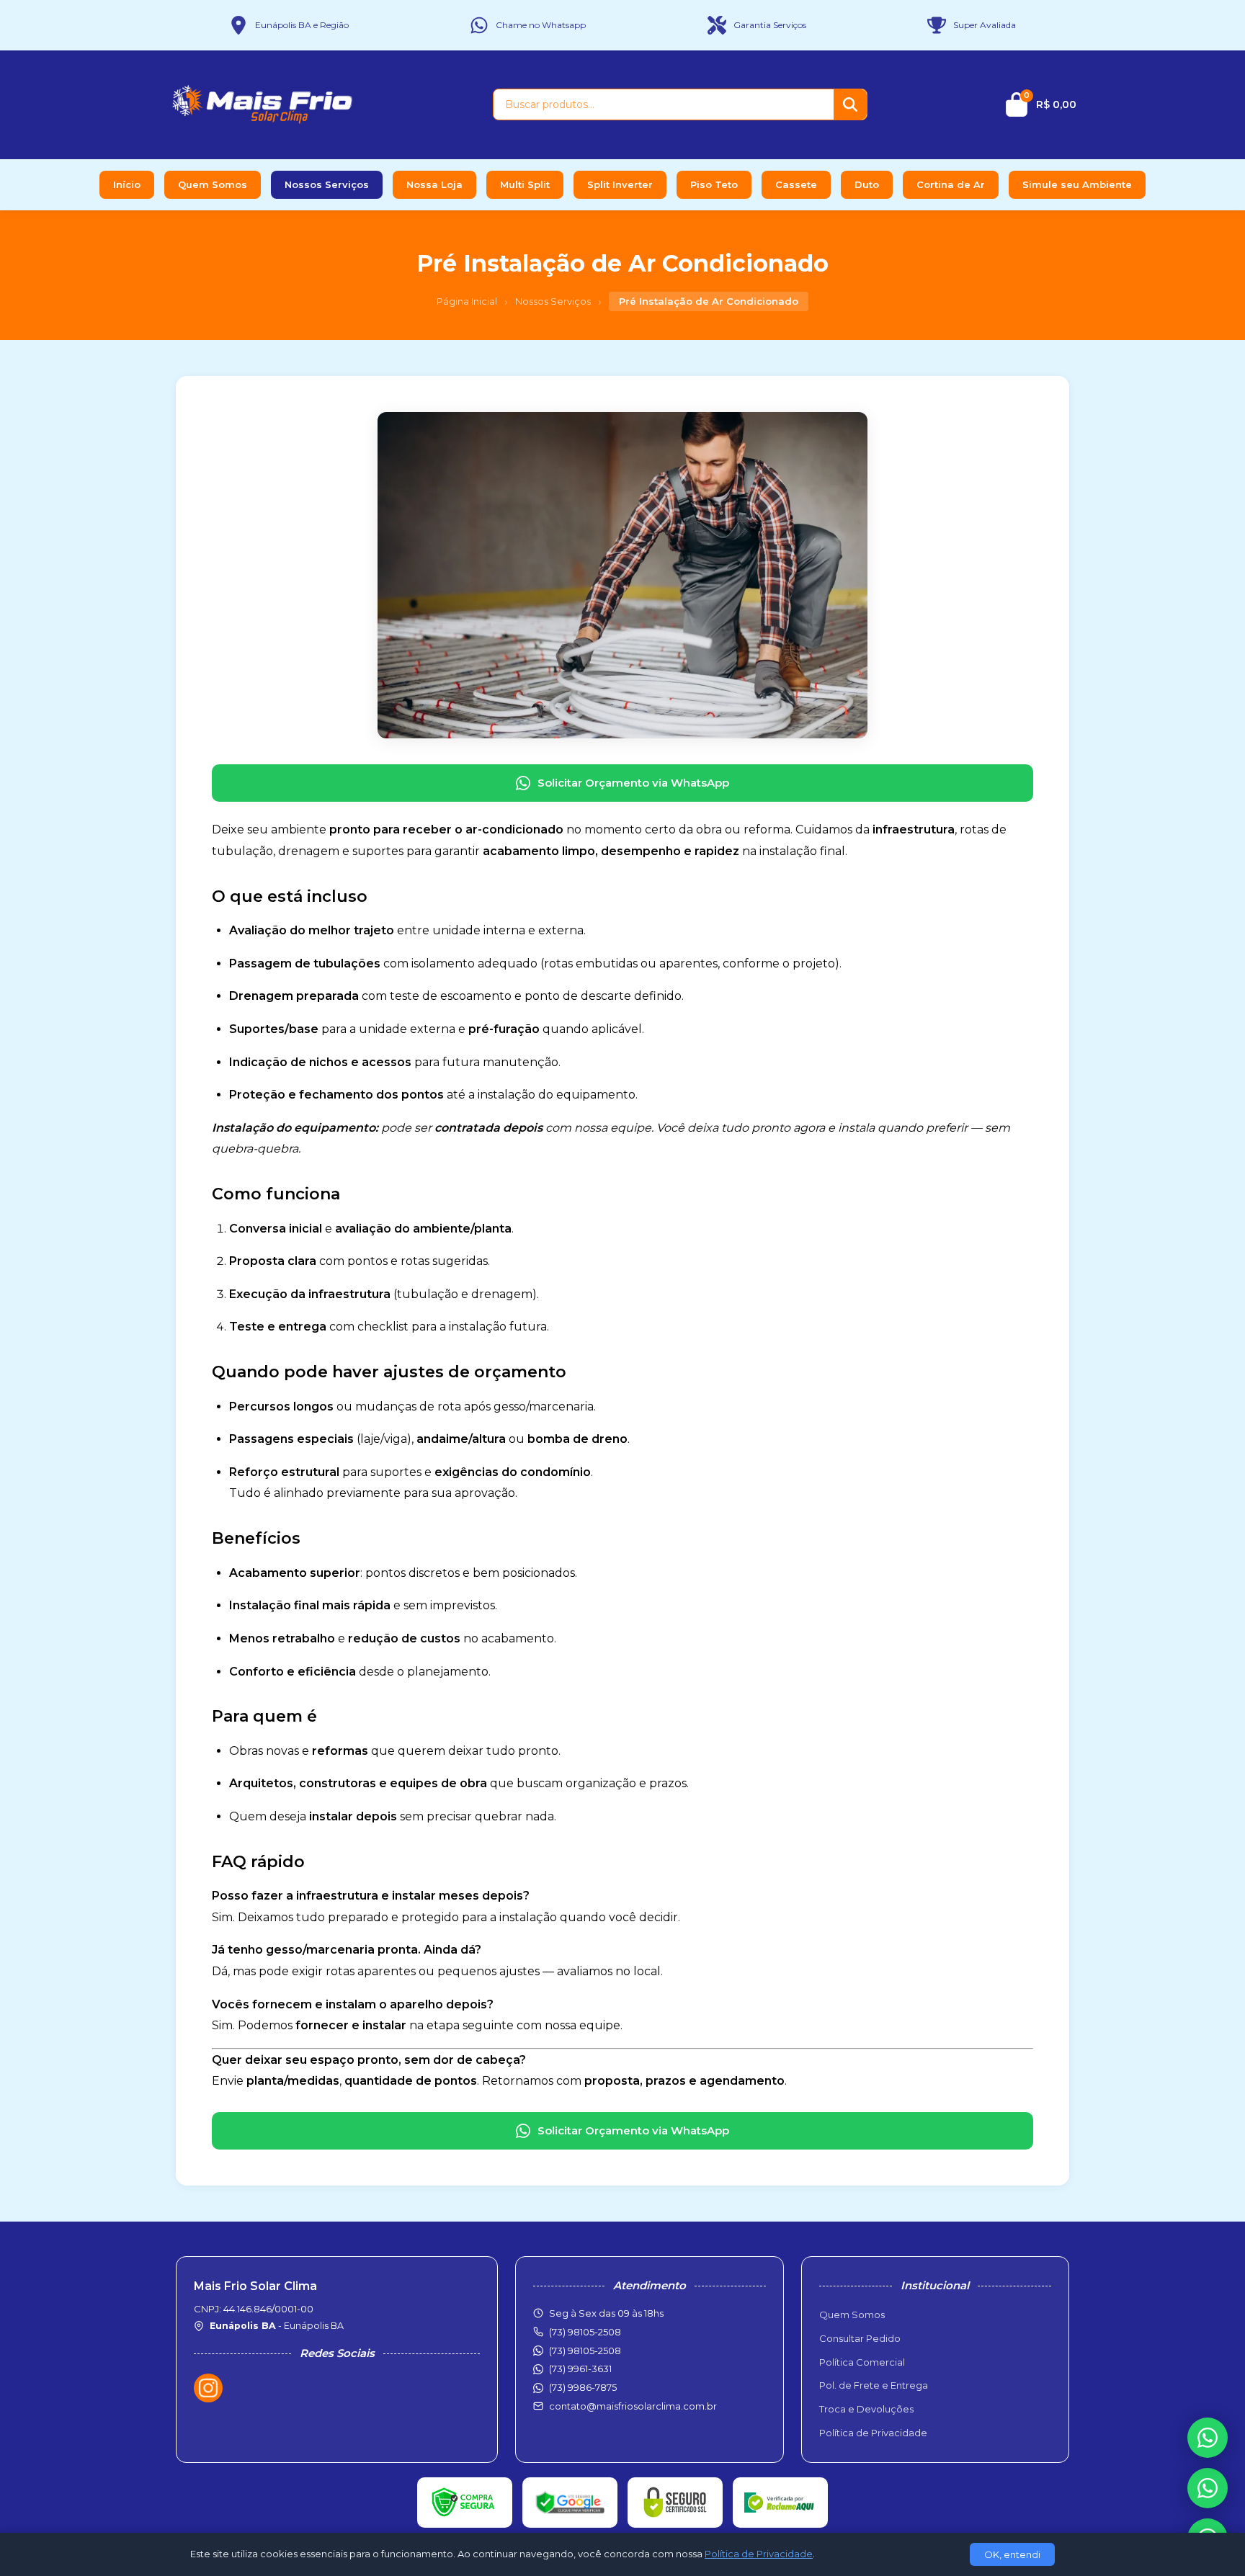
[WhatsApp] (1208, 2488)
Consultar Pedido (860, 2338)
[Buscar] (850, 104)
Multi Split (525, 184)
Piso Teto (714, 184)
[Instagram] (208, 2388)
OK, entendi (1012, 2554)
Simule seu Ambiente (1077, 184)
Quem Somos (213, 184)
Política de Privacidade (873, 2433)
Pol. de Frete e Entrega (874, 2385)
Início (127, 184)
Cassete (796, 184)
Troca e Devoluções (866, 2409)
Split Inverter (620, 184)
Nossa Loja (434, 184)
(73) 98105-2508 (585, 2351)
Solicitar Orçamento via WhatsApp (633, 783)
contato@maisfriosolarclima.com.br (633, 2406)
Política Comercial (862, 2362)
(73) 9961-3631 (580, 2369)
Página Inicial (467, 301)
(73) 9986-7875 (583, 2387)
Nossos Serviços (327, 184)
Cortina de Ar (951, 184)
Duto (867, 184)
